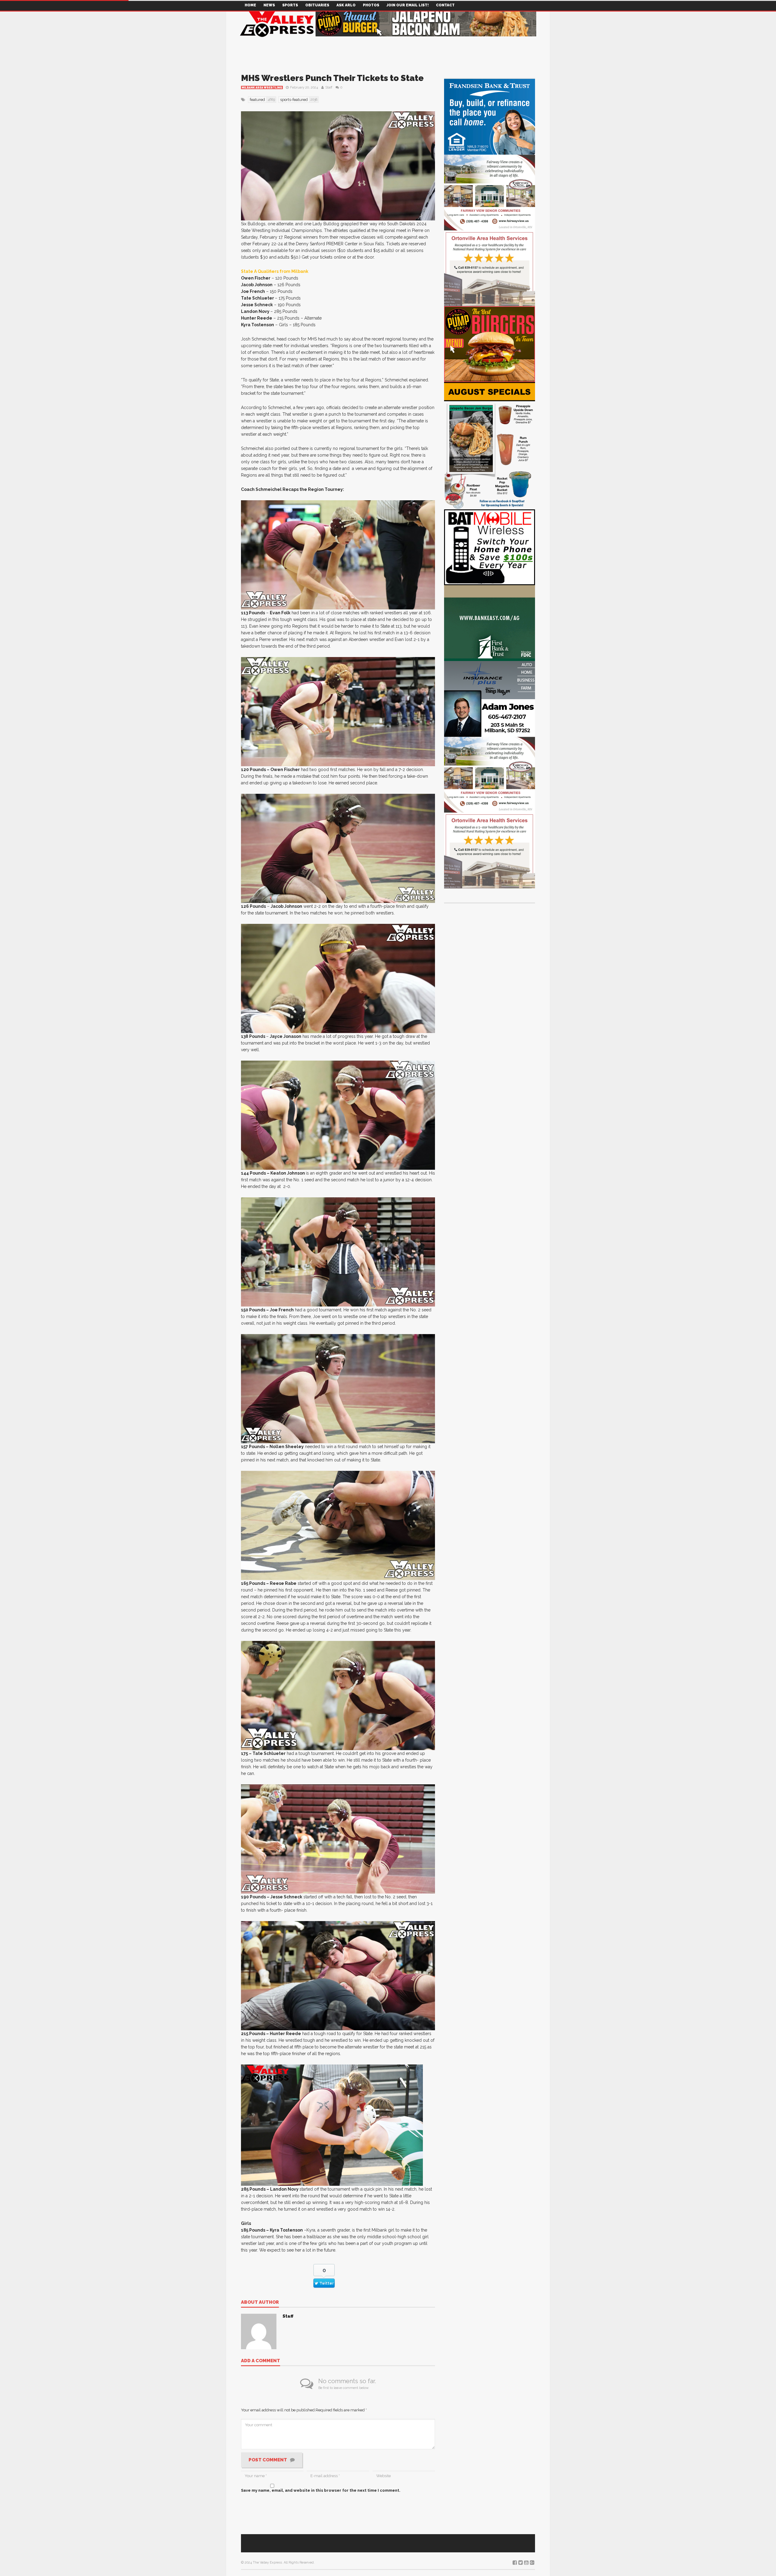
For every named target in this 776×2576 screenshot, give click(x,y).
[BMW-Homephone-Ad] (490, 547)
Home (250, 5)
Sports (290, 5)
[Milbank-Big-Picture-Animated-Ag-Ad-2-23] (490, 623)
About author (260, 2303)
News (269, 5)
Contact (445, 5)
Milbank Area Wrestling (262, 88)
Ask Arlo (346, 5)
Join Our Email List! (408, 5)
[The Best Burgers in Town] (490, 344)
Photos (371, 5)
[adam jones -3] (490, 698)
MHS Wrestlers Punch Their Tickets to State (332, 78)
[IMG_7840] (490, 445)
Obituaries (317, 5)
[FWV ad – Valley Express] (490, 192)
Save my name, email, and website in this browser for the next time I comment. (321, 2490)
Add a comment (261, 2361)
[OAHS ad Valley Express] (490, 268)
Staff (329, 87)
